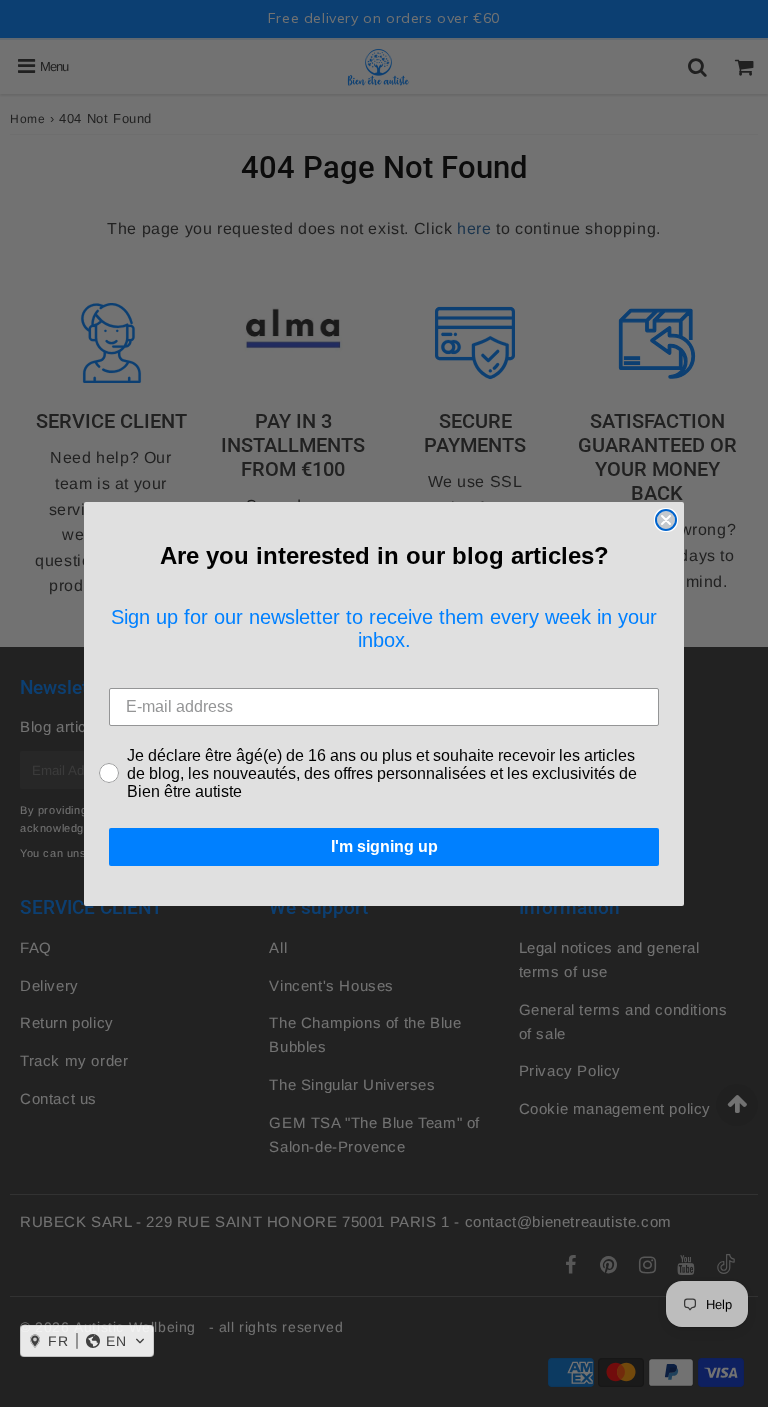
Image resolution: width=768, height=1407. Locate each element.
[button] (87, 1341)
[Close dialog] (666, 520)
